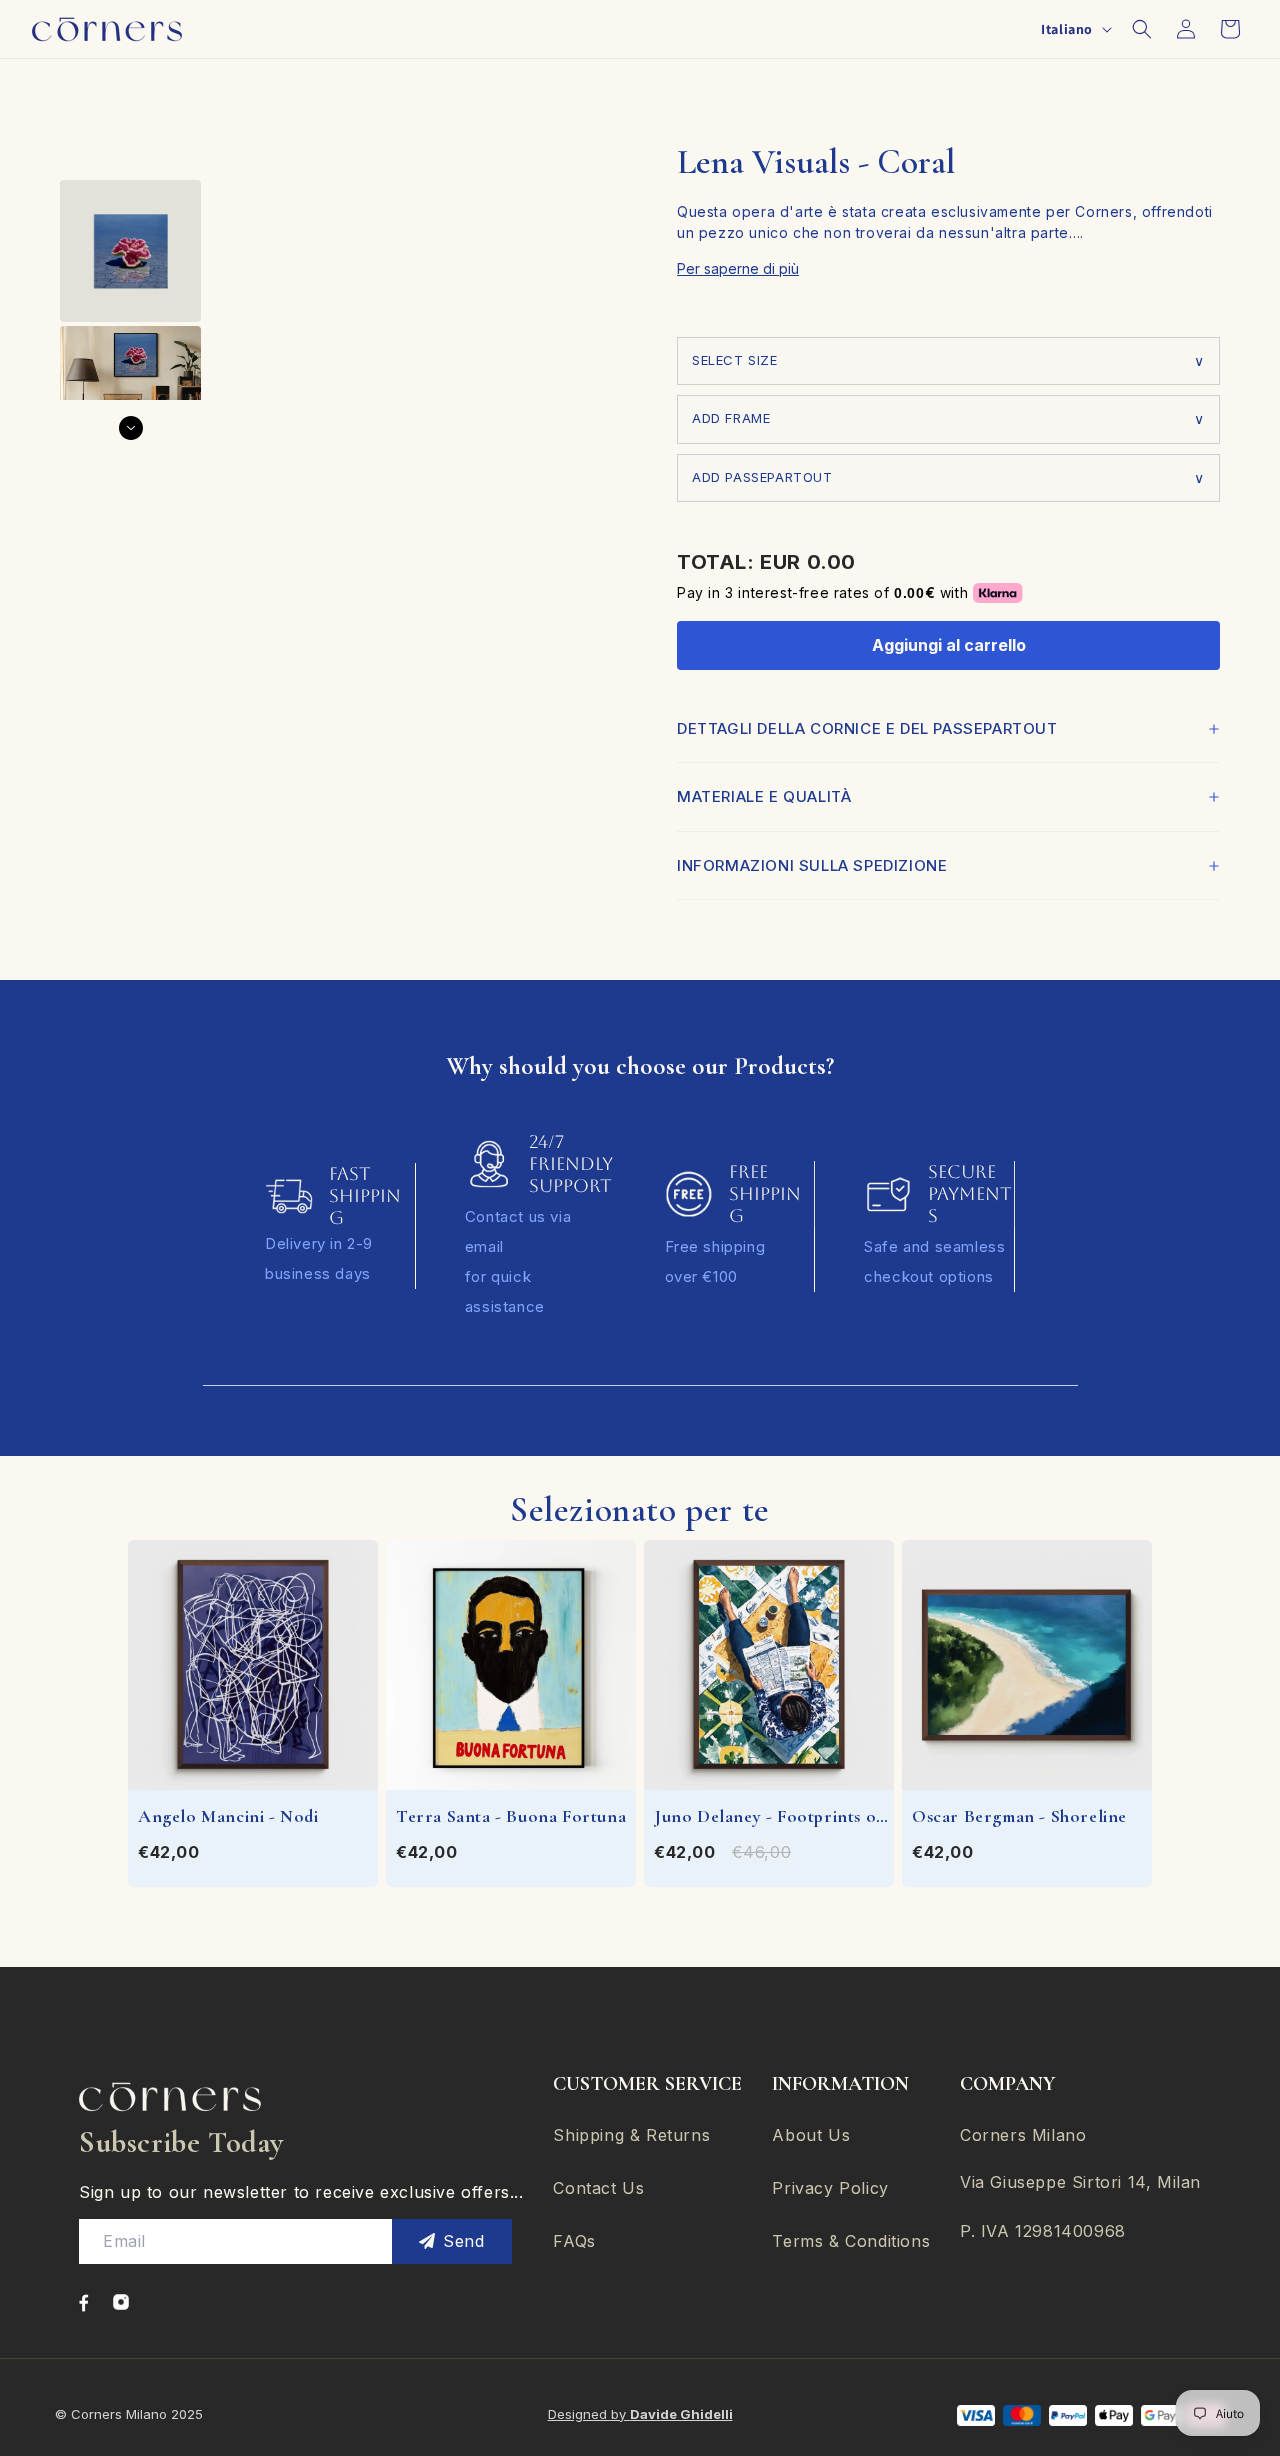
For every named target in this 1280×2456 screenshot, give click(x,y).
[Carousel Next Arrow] (131, 428)
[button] (1142, 29)
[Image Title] (84, 2303)
